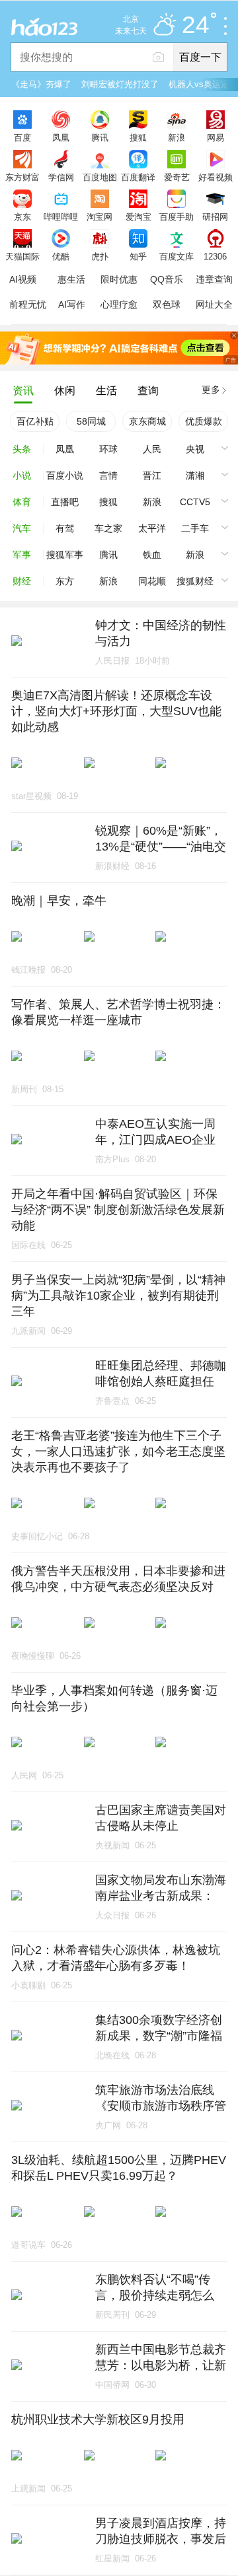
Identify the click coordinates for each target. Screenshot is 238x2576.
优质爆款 (204, 421)
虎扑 (100, 256)
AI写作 (72, 304)
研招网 (215, 217)
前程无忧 (28, 304)
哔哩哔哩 (61, 217)
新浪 (177, 137)
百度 (22, 137)
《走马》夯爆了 (41, 84)
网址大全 (214, 304)
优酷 (61, 256)
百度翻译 (138, 177)
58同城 (91, 421)
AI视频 (23, 279)
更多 (211, 390)
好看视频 (216, 177)
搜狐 (138, 137)
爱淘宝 (139, 217)
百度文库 (177, 256)
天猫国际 (22, 256)
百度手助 (177, 217)
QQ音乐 (167, 279)
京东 (22, 217)
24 (196, 25)
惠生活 (71, 279)
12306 (215, 256)
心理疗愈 (119, 304)
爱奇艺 (177, 177)
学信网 (61, 177)
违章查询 (214, 279)
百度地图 (100, 177)
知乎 (138, 256)
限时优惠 (119, 279)
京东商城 (147, 421)
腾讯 (100, 137)
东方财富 (22, 177)
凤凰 (61, 137)
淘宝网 (99, 217)
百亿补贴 (35, 421)
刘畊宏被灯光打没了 (120, 84)
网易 (216, 137)
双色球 (167, 304)
